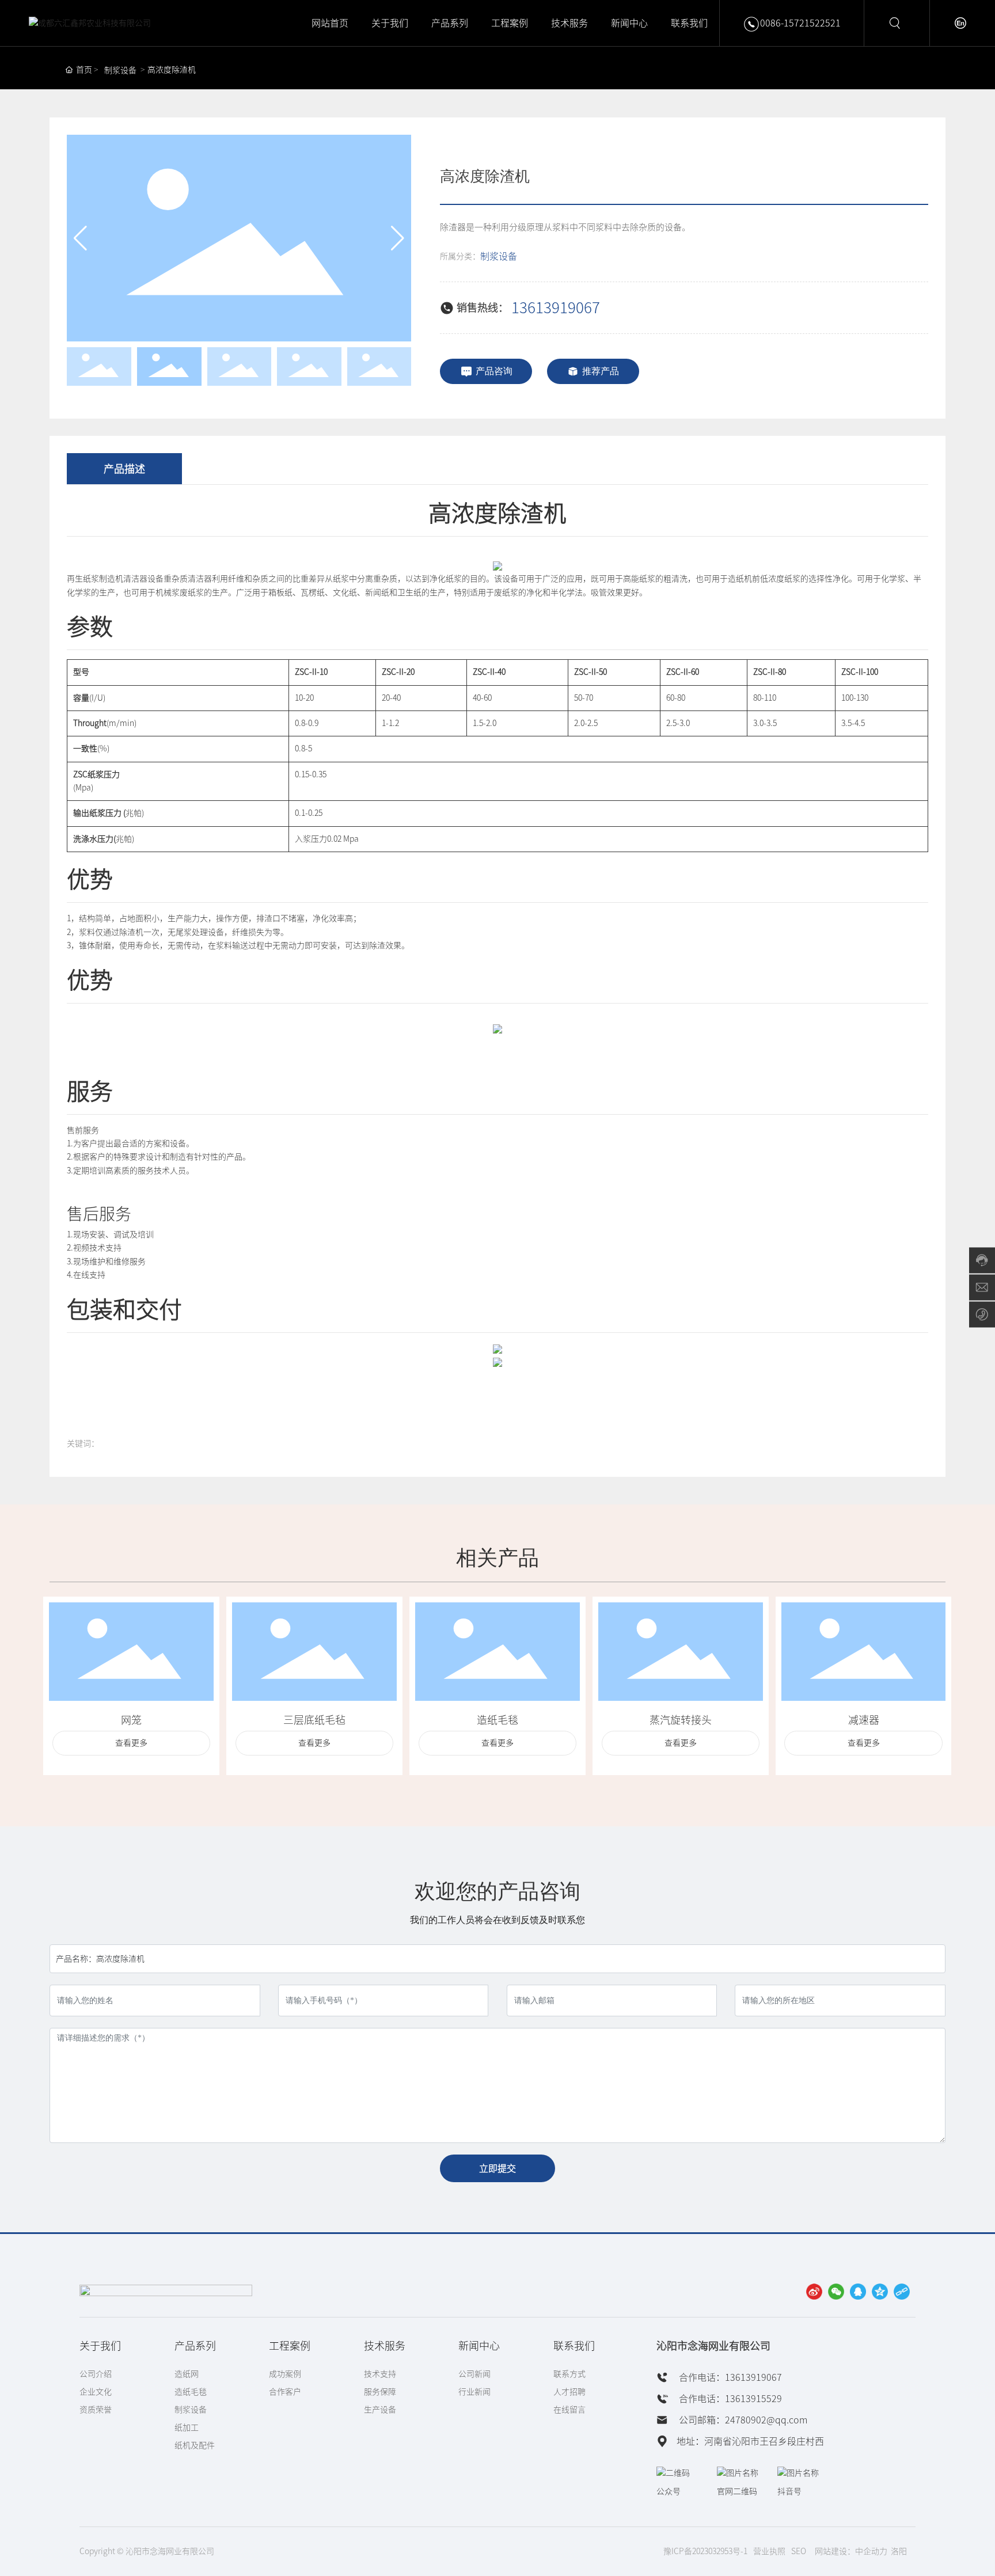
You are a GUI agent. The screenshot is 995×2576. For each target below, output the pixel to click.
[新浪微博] (814, 2292)
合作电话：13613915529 (729, 2399)
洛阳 (899, 2551)
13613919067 (556, 307)
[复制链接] (902, 2292)
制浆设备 (120, 70)
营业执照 (769, 2551)
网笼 (131, 1720)
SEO (799, 2551)
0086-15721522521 (800, 23)
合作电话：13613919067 (729, 2377)
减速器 (864, 1720)
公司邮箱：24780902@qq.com (742, 2420)
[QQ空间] (880, 2292)
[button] (398, 238)
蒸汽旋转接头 (681, 1720)
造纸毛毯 (498, 1720)
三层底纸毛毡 (314, 1720)
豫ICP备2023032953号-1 (705, 2551)
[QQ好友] (858, 2292)
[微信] (836, 2292)
